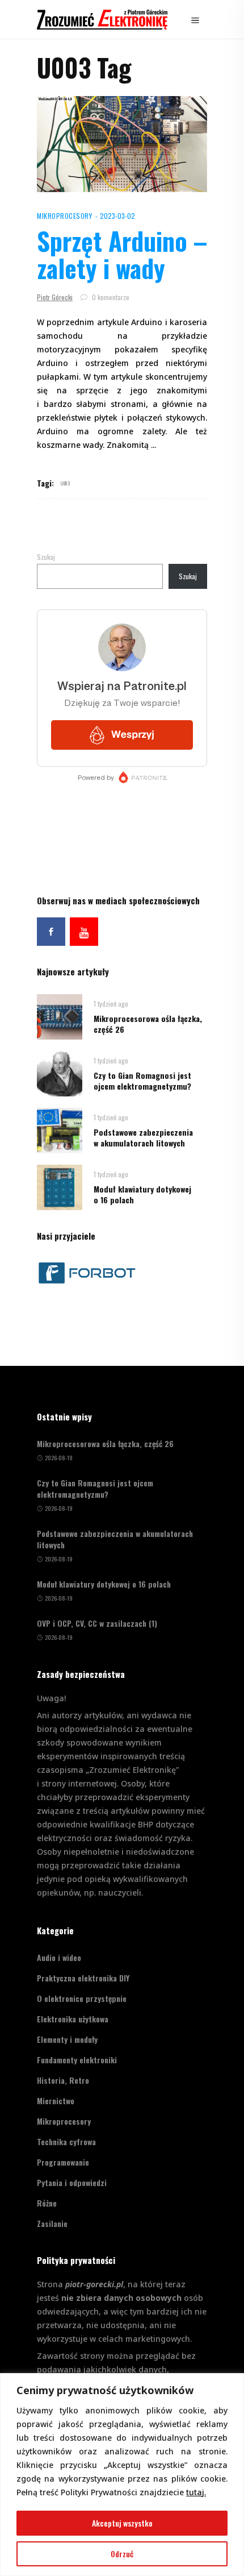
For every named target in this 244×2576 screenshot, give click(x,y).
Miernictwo (56, 2101)
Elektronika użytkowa (73, 2019)
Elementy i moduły (67, 2039)
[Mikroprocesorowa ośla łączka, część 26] (60, 1015)
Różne (47, 2203)
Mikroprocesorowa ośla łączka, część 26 (148, 1024)
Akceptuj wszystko (122, 2523)
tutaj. (196, 2492)
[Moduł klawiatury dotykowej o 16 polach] (60, 1186)
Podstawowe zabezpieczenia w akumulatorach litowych (143, 1137)
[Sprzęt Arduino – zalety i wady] (122, 144)
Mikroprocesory (64, 216)
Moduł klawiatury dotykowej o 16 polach (142, 1194)
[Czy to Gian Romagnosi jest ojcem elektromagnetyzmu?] (60, 1072)
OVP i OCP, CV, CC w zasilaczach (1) (97, 1623)
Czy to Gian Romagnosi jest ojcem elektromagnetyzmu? (142, 1081)
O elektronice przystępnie (82, 1998)
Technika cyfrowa (66, 2141)
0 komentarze (110, 297)
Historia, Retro (63, 2080)
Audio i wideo (59, 1957)
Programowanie (63, 2162)
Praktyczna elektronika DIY (83, 1978)
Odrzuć (122, 2554)
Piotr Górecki (55, 297)
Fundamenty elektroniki (77, 2060)
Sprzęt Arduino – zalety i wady (122, 254)
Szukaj (46, 557)
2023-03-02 (117, 216)
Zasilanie (52, 2223)
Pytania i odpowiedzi (72, 2182)
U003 (65, 483)
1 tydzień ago (111, 1004)
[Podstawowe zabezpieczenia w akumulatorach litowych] (60, 1129)
